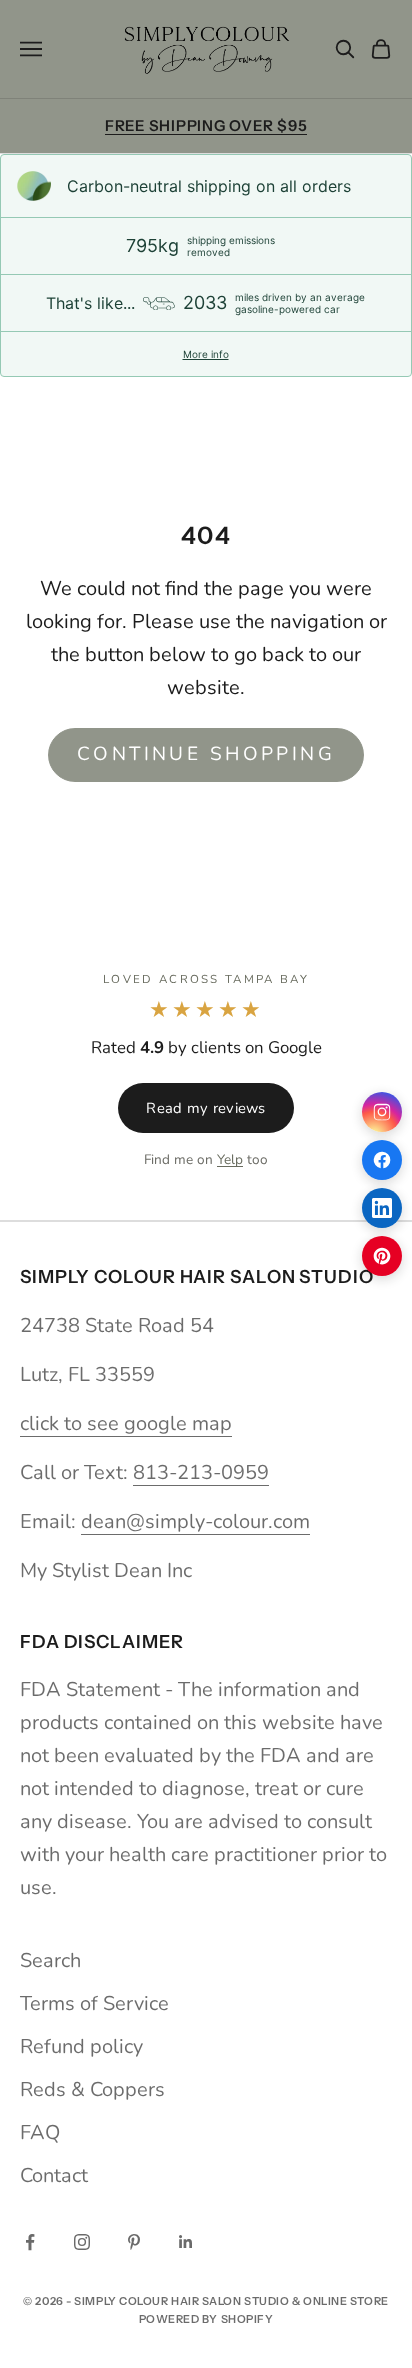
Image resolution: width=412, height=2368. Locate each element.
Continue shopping (206, 754)
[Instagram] (382, 1112)
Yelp (230, 1159)
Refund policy (81, 2046)
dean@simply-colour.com (195, 1521)
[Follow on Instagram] (82, 2242)
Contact (54, 2175)
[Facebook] (382, 1160)
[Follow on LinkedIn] (186, 2242)
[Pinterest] (382, 1256)
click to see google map (126, 1423)
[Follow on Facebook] (30, 2242)
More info (206, 354)
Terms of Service (94, 2003)
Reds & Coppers (92, 2089)
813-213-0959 (201, 1472)
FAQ (40, 2132)
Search (50, 1960)
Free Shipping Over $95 (206, 125)
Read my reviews (205, 1108)
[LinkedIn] (382, 1208)
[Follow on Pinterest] (134, 2242)
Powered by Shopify (206, 2319)
